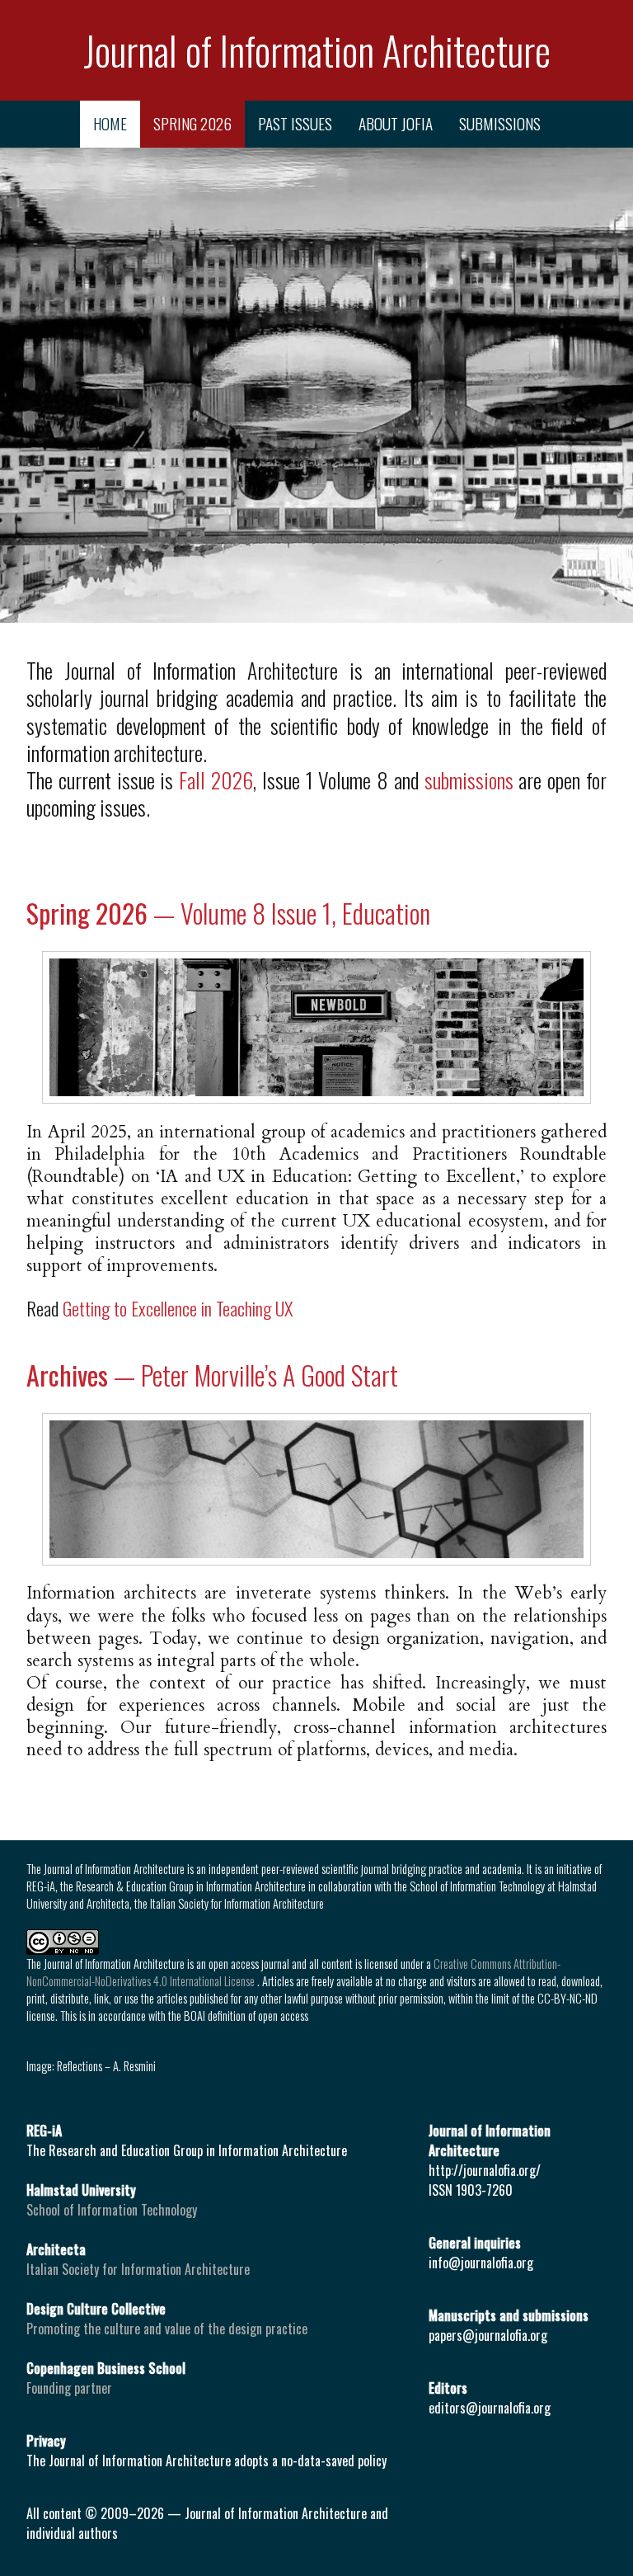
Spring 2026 (228, 913)
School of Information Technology (112, 2210)
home (110, 123)
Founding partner (69, 2388)
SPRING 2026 (192, 123)
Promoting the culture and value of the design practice (167, 2329)
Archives (212, 1375)
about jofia (396, 123)
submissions (500, 123)
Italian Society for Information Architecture (138, 2269)
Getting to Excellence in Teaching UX (178, 1308)
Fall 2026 (216, 779)
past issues (295, 123)
